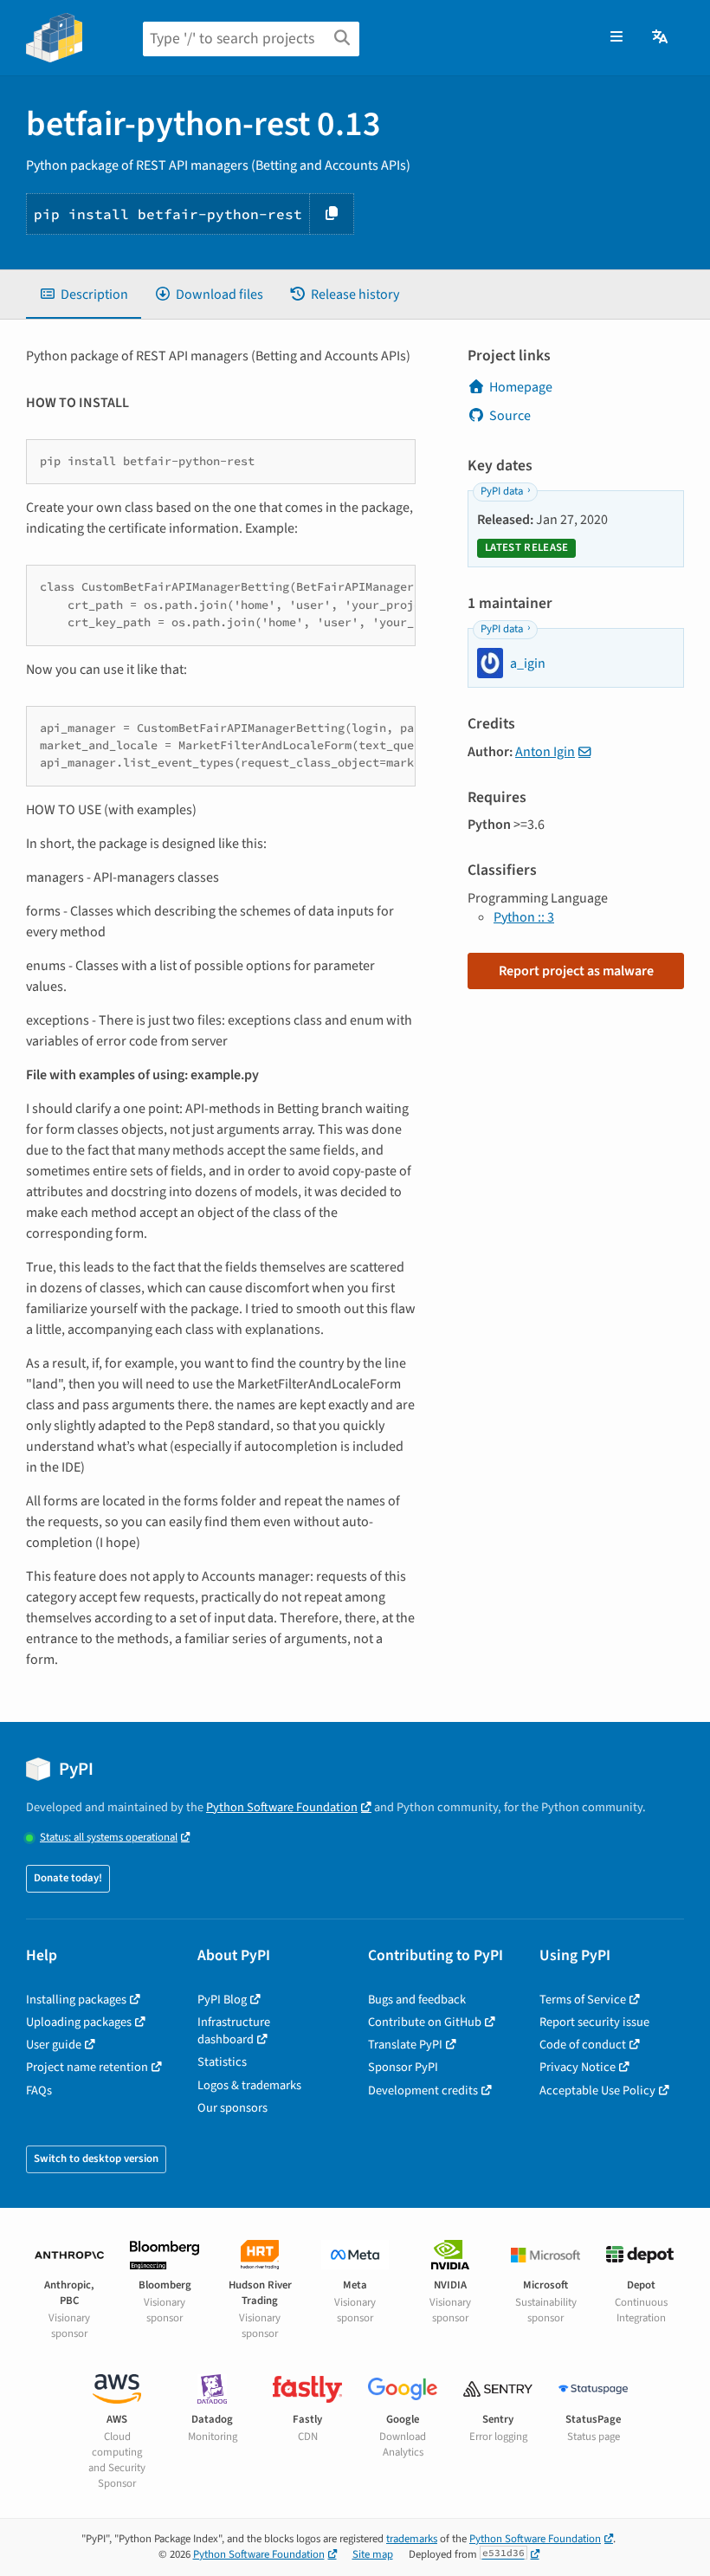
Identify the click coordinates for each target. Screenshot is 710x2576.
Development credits (423, 2091)
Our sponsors (232, 2108)
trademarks (412, 2539)
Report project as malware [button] (576, 971)
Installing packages (76, 2000)
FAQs (39, 2091)
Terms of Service (583, 2000)
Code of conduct (583, 2045)
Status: (109, 1838)
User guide (54, 2045)
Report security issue (594, 2022)
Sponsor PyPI (403, 2067)
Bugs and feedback (417, 2000)
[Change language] (661, 37)
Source (510, 416)
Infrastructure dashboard (234, 2031)
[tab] (84, 294)
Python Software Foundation (282, 1807)
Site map (373, 2554)
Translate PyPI (405, 2045)
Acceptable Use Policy (597, 2091)
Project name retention (87, 2067)
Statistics (222, 2062)
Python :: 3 (524, 917)
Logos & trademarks (249, 2085)
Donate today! (68, 1878)
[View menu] (616, 37)
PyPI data (502, 491)
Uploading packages (79, 2022)
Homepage (521, 387)
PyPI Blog (222, 2000)
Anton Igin (545, 752)
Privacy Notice (578, 2067)
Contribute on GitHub (425, 2022)
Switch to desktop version (96, 2159)
